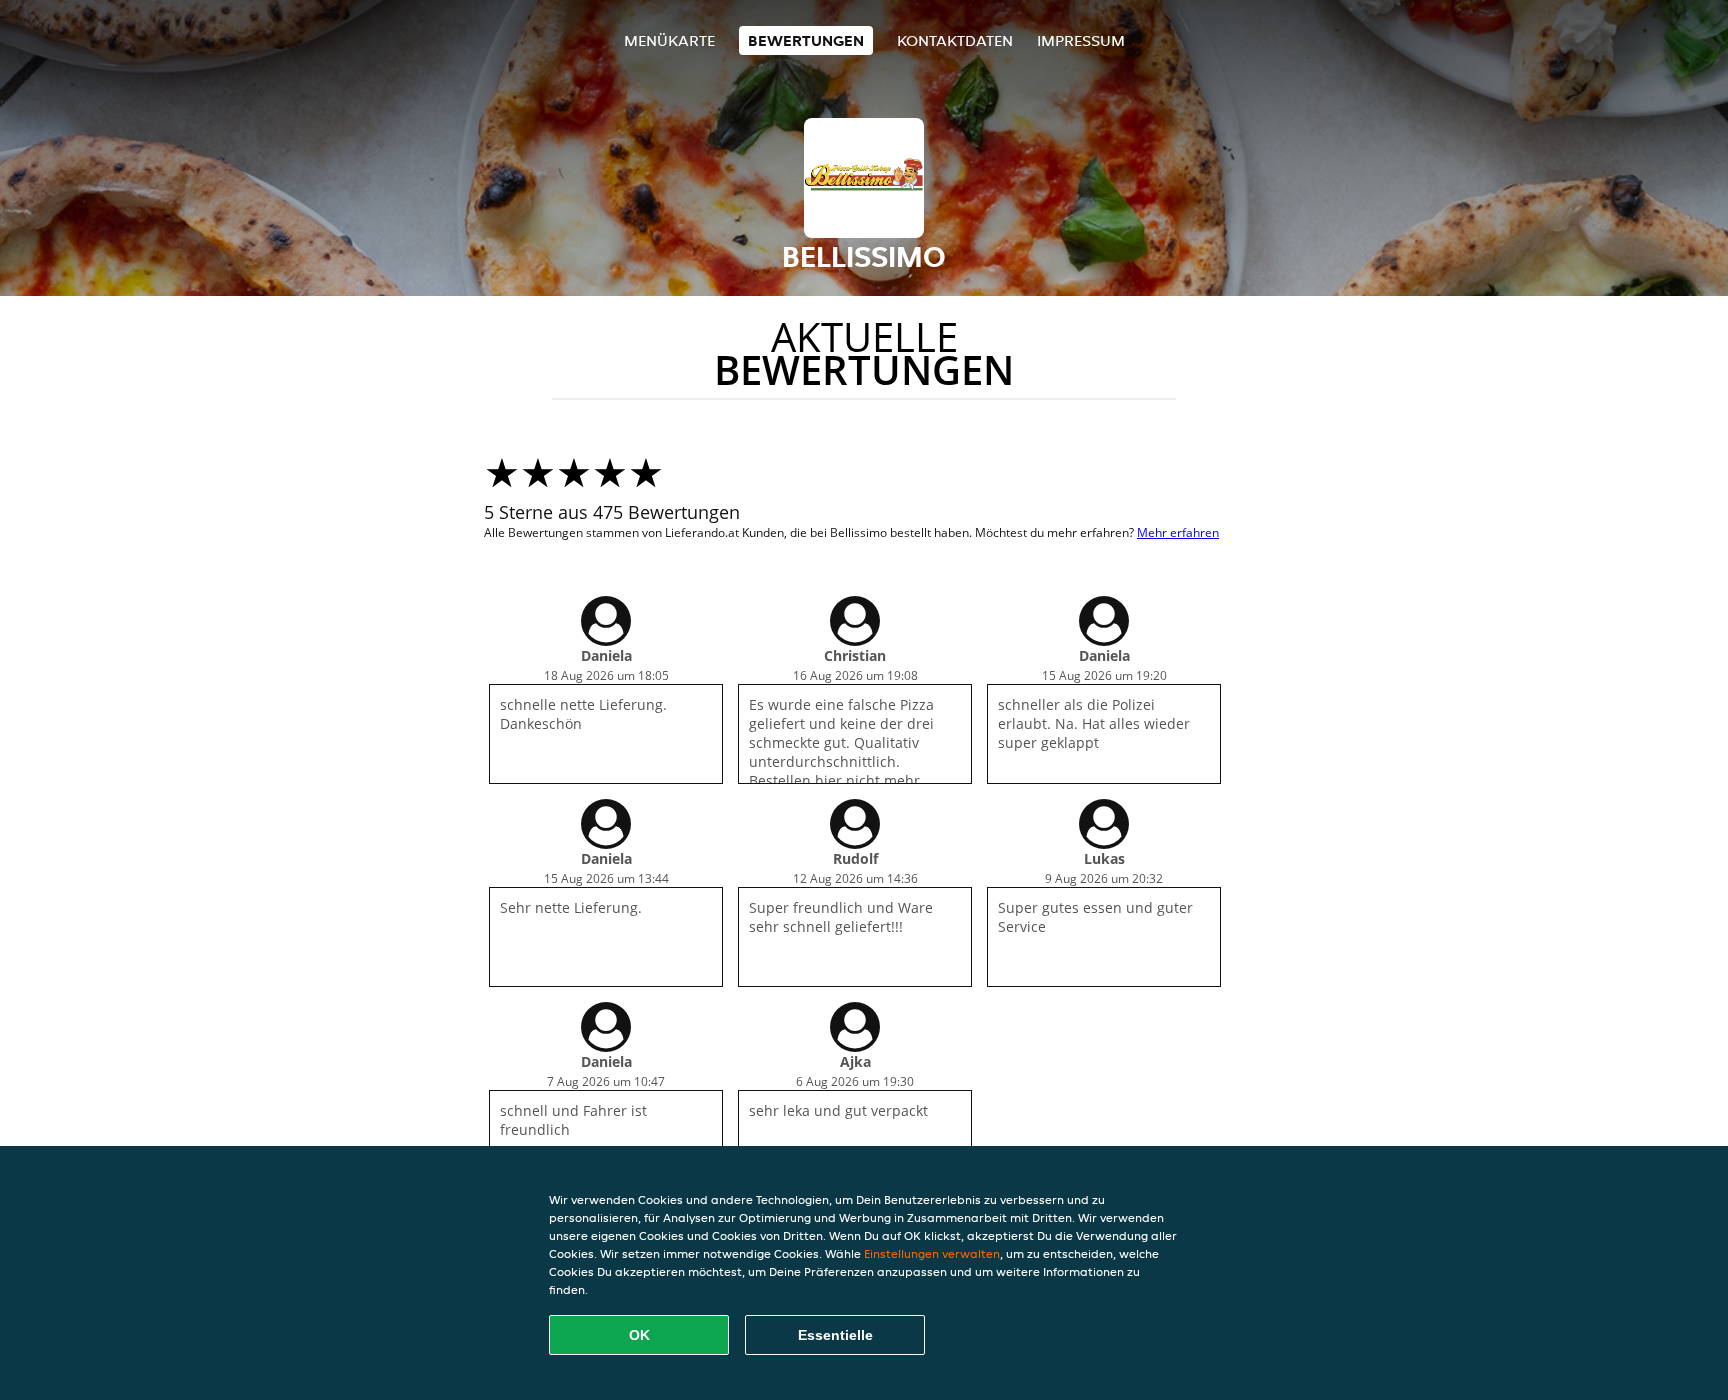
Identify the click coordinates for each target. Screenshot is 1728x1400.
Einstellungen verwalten (932, 1253)
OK (639, 1335)
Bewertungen (806, 40)
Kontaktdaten (955, 40)
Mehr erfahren (1178, 532)
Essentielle (835, 1335)
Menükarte (669, 40)
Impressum (1081, 40)
